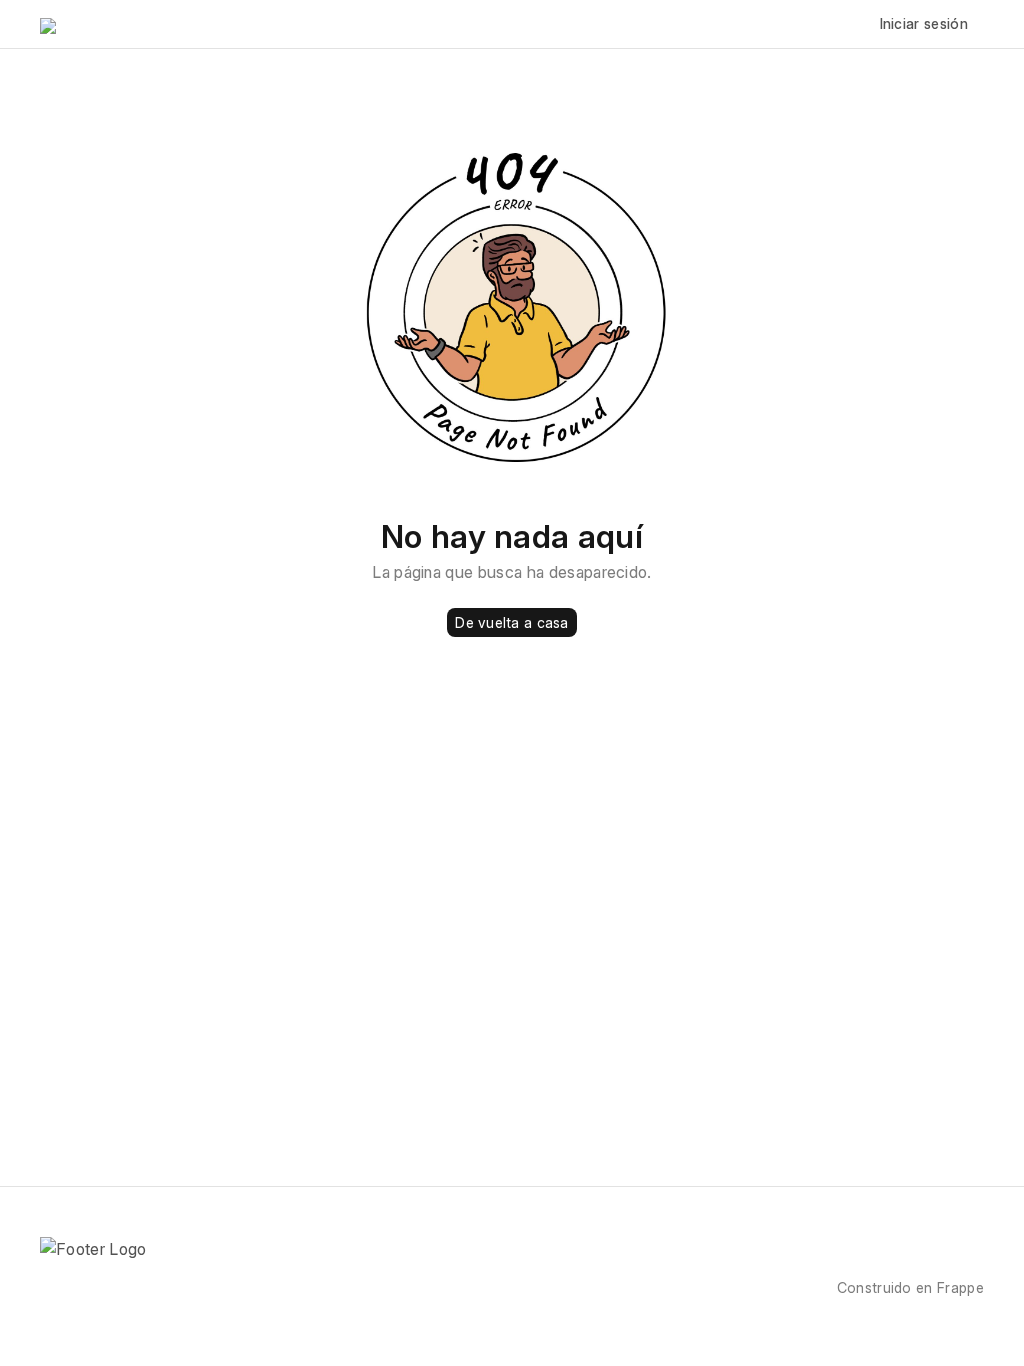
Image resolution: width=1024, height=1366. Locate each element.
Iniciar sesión (924, 23)
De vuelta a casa (511, 622)
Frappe (960, 1287)
